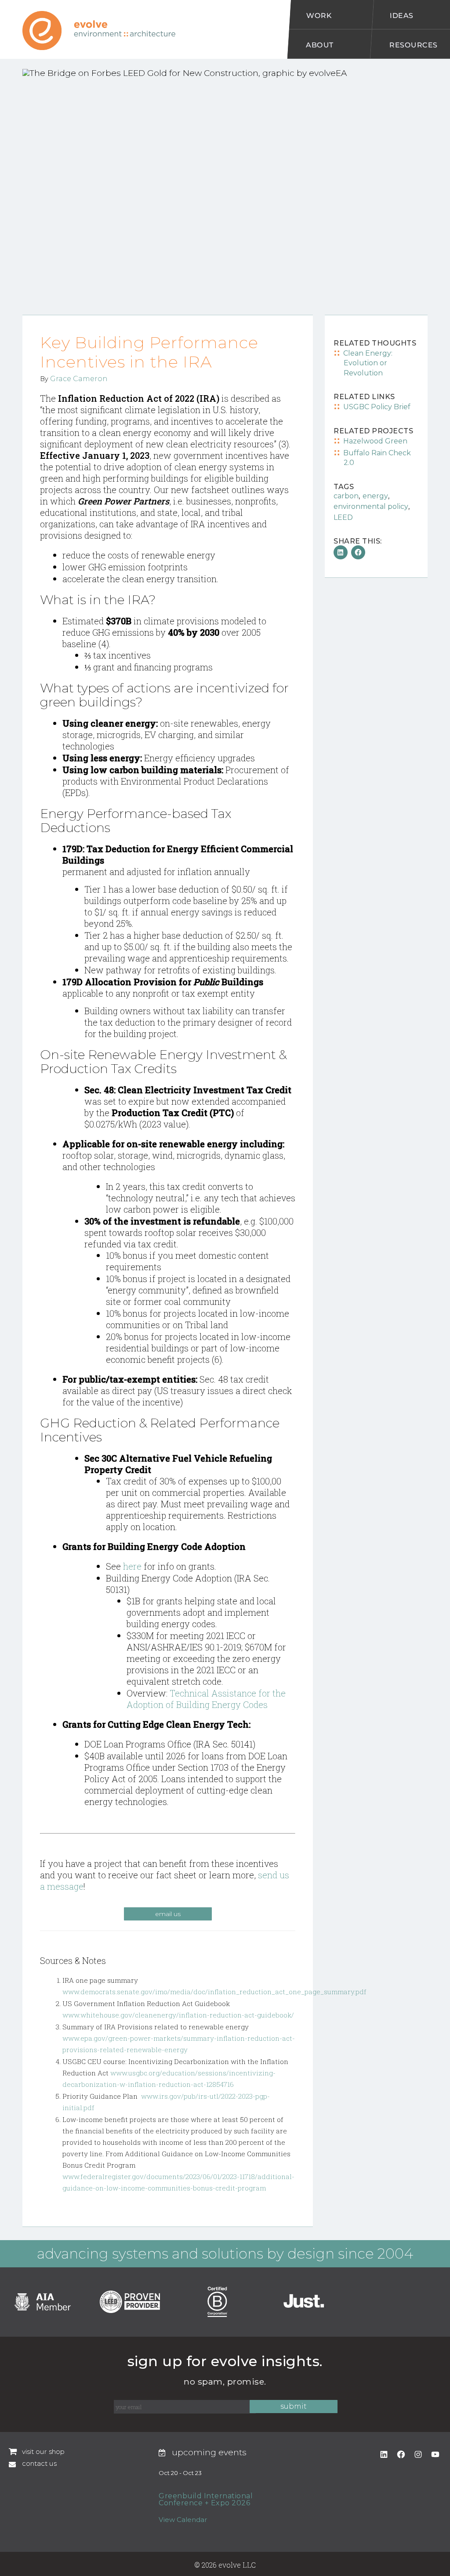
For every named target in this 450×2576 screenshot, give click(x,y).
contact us (39, 2463)
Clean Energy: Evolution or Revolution (368, 363)
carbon (346, 496)
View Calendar (183, 2520)
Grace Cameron (79, 379)
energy (375, 496)
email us (168, 1914)
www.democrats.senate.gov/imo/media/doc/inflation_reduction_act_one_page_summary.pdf (214, 1992)
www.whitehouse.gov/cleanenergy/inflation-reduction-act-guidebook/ (178, 2015)
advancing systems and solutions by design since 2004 (225, 2254)
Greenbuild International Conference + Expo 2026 (206, 2499)
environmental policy (371, 506)
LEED (343, 517)
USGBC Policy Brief (377, 407)
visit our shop (43, 2452)
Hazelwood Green (375, 441)
